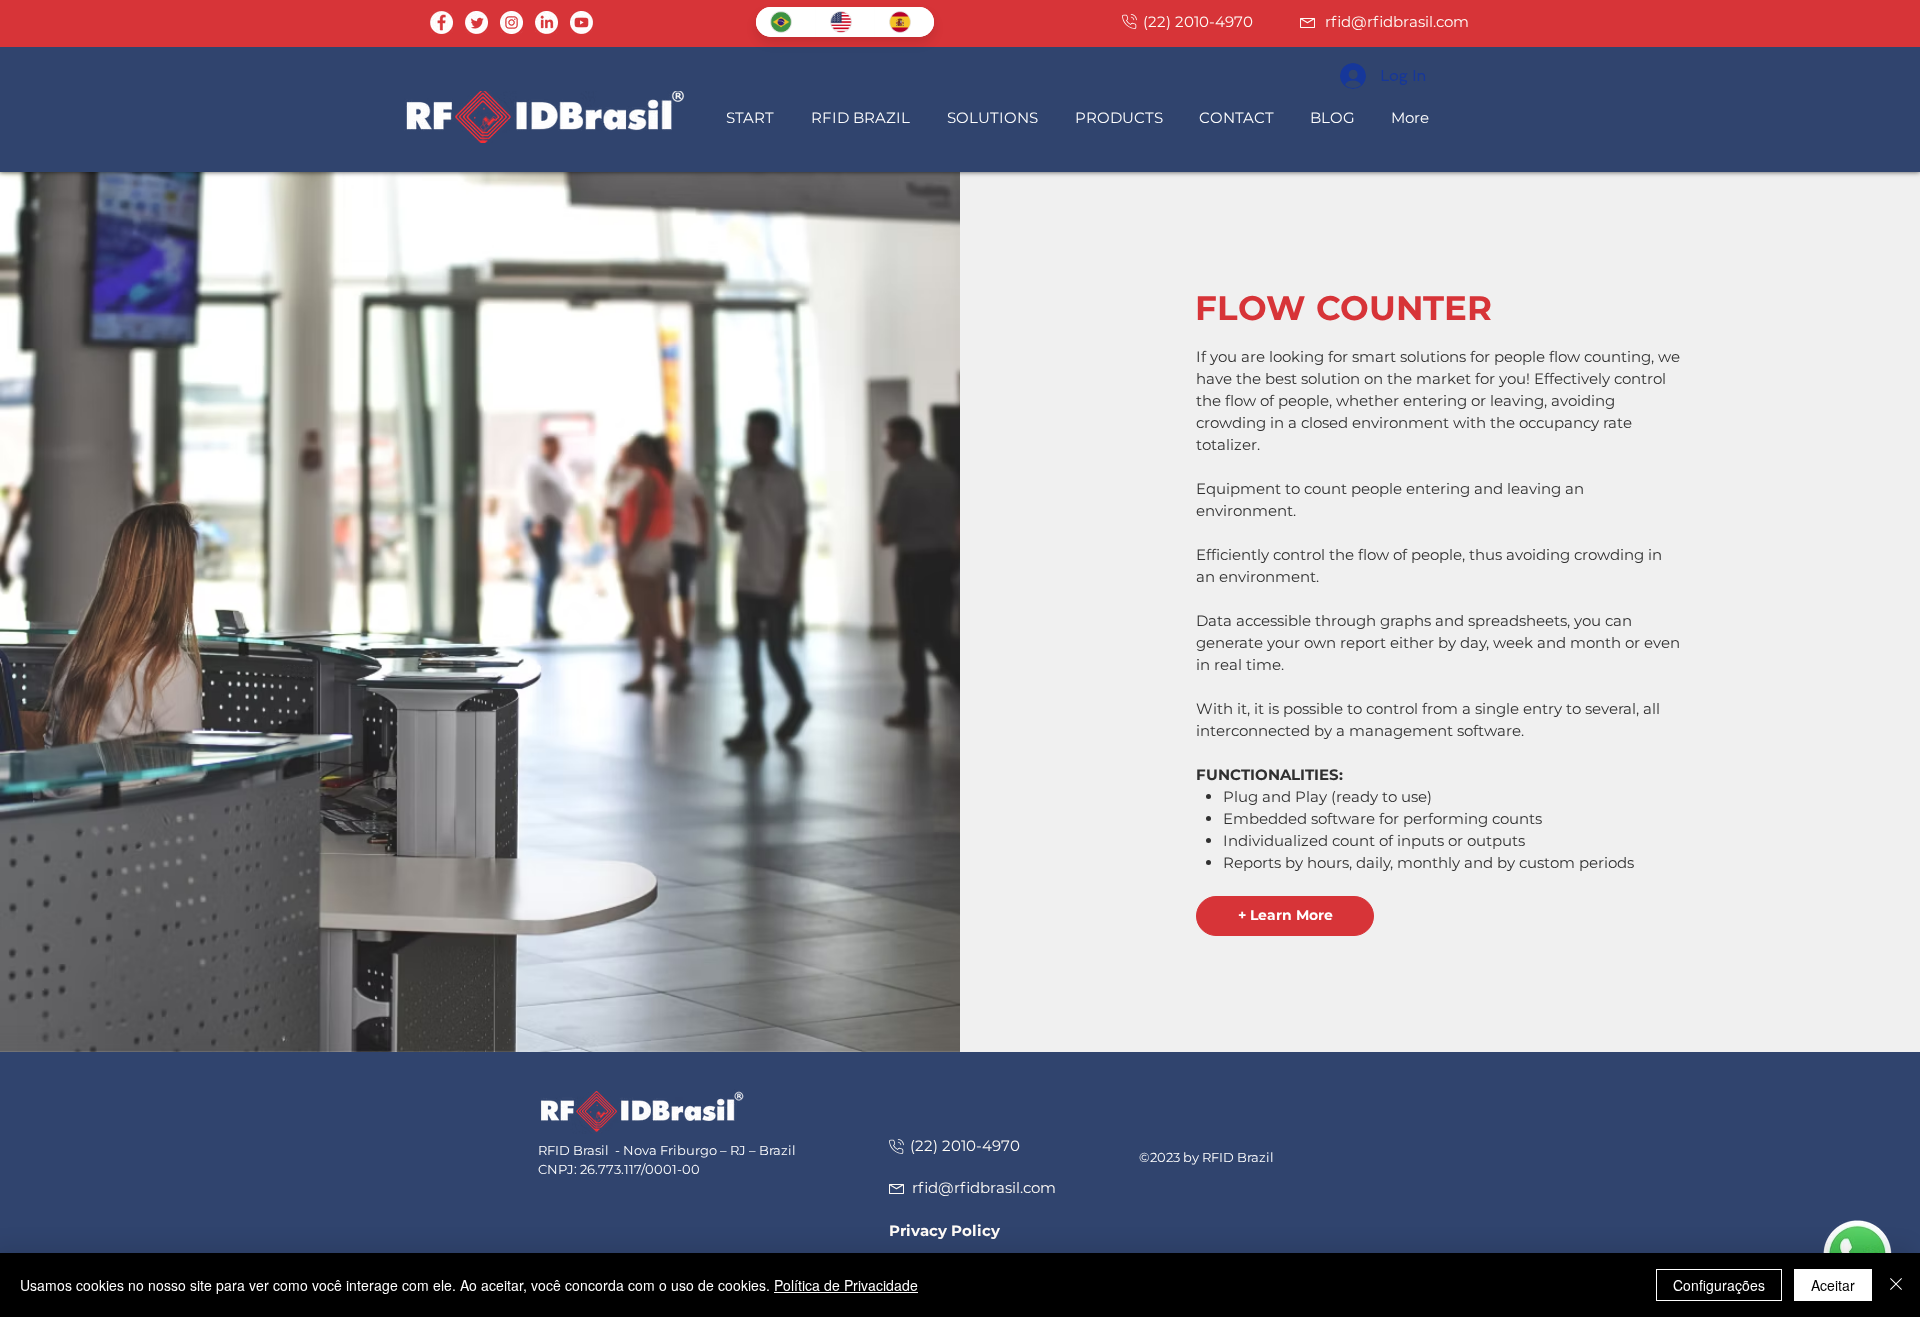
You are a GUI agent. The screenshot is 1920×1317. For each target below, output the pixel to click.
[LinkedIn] (546, 22)
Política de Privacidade (846, 1285)
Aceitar (1833, 1285)
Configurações (1719, 1285)
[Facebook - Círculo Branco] (441, 22)
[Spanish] (904, 22)
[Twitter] (476, 22)
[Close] (1896, 1285)
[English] (845, 22)
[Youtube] (581, 22)
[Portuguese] (785, 22)
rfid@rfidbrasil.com (1397, 21)
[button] (864, 117)
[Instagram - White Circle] (511, 22)
